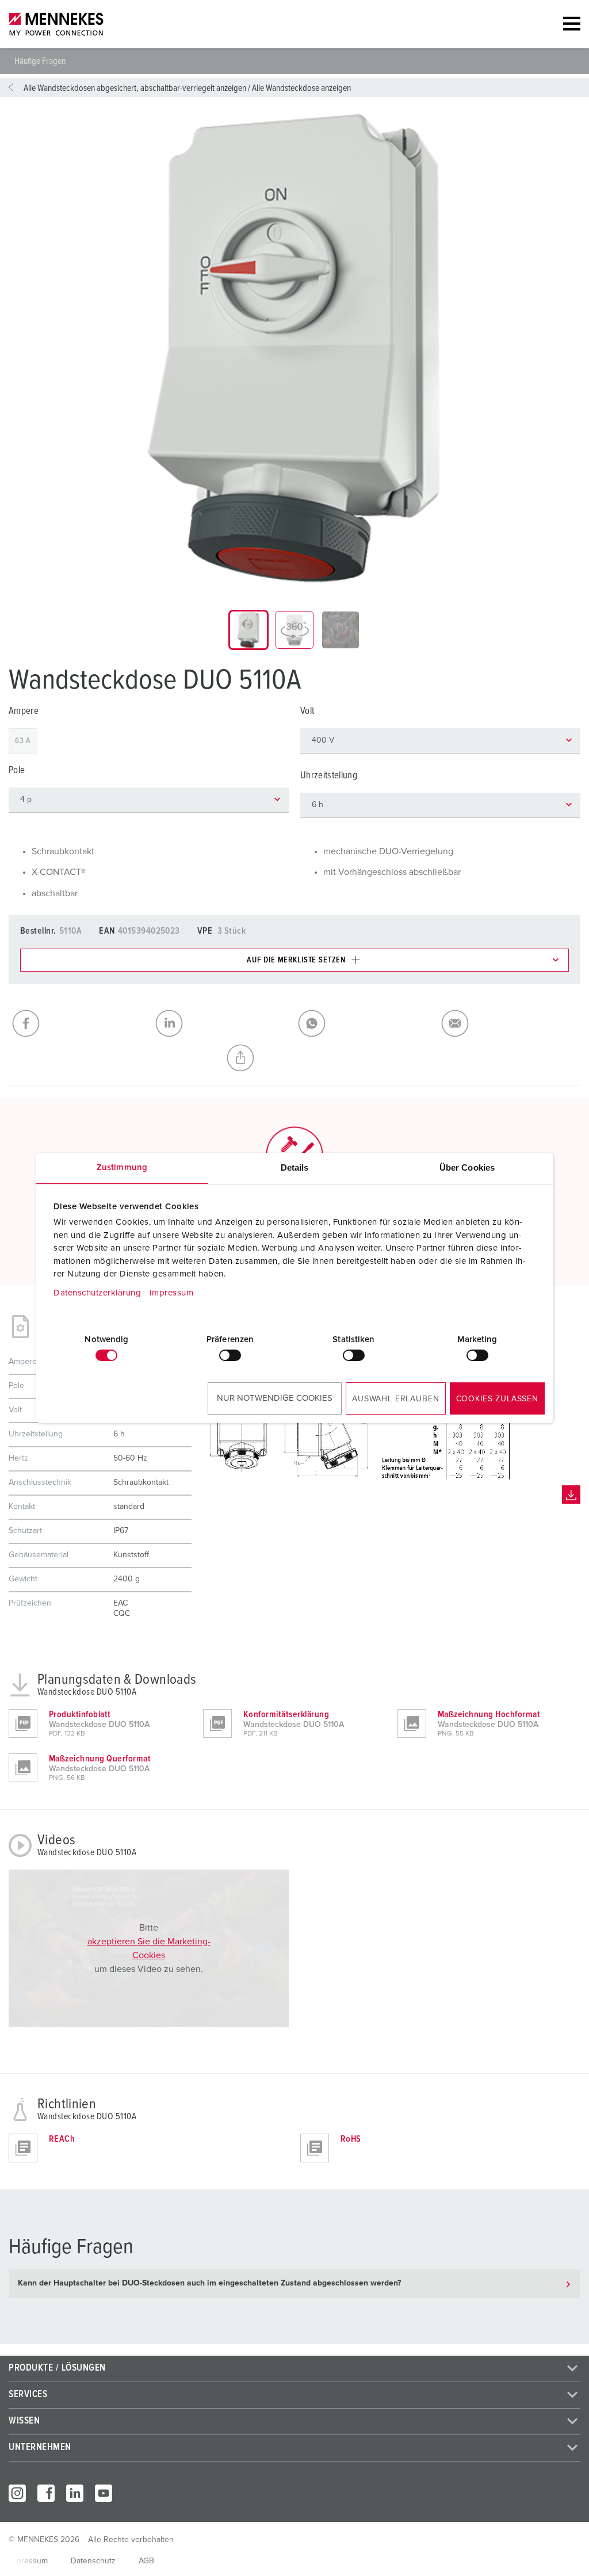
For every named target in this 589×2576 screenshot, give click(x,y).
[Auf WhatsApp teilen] (366, 1023)
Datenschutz (93, 2561)
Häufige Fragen (40, 61)
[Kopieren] (295, 1058)
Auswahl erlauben (395, 1399)
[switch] (230, 1355)
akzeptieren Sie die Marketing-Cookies (149, 1948)
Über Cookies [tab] (467, 1167)
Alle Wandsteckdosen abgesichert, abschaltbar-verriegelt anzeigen (135, 88)
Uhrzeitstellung (329, 776)
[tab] (248, 630)
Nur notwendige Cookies (275, 1398)
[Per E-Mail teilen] (509, 1023)
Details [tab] (295, 1167)
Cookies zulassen (497, 1399)
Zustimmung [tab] (122, 1167)
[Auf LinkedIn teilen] (223, 1023)
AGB (146, 2561)
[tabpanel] (294, 349)
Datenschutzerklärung (97, 1293)
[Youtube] (104, 2493)
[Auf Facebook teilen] (80, 1023)
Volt (307, 711)
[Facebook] (46, 2493)
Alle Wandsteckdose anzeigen (301, 88)
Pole (17, 771)
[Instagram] (17, 2493)
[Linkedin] (75, 2493)
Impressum (172, 1293)
